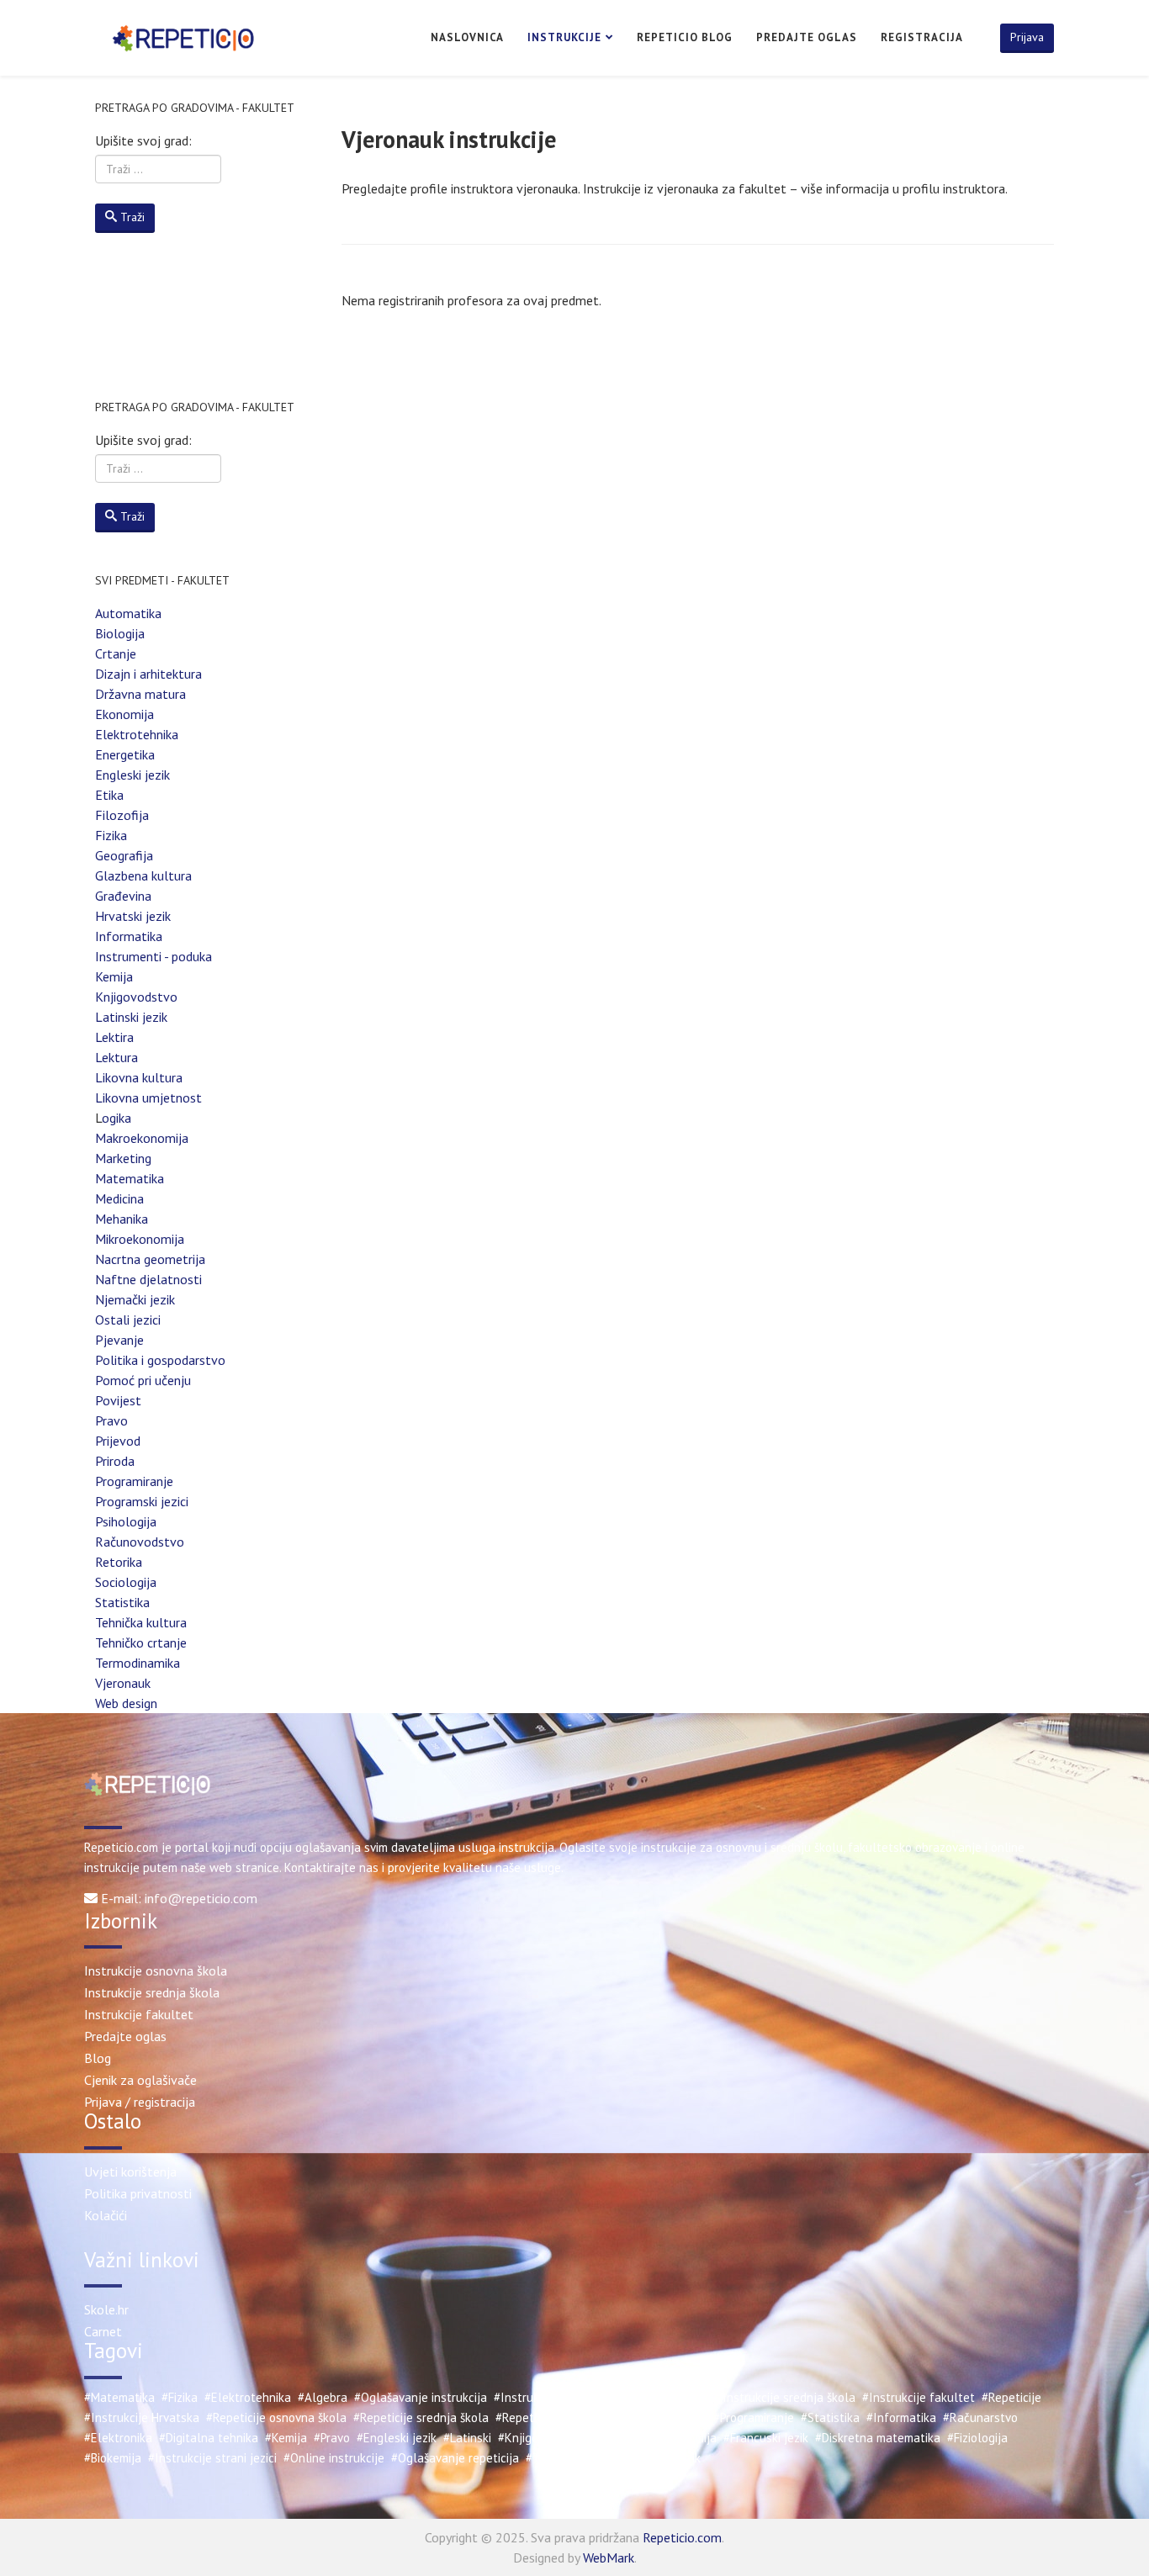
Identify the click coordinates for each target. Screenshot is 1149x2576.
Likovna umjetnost (148, 1098)
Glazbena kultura (143, 875)
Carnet (103, 2331)
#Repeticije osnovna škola (276, 2417)
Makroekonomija (142, 1138)
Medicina (119, 1198)
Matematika (130, 1178)
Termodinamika (138, 1663)
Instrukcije (564, 37)
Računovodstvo (140, 1542)
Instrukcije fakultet (139, 2014)
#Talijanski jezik (569, 2458)
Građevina (123, 896)
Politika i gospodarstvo (160, 1360)
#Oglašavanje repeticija (455, 2458)
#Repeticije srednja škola (421, 2417)
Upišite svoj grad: (143, 140)
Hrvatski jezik (133, 916)
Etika (109, 795)
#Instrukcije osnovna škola (637, 2397)
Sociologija (126, 1582)
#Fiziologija (977, 2438)
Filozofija (122, 815)
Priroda (115, 1461)
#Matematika (119, 2397)
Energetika (125, 754)
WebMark (609, 2557)
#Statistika (830, 2417)
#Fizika (180, 2397)
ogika (116, 1118)
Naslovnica (467, 37)
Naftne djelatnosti (148, 1279)
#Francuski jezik (766, 2438)
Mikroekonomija (140, 1239)
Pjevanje (119, 1340)
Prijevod (118, 1441)
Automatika (128, 613)
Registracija (922, 37)
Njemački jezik (135, 1299)
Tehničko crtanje (141, 1642)
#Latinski (467, 2438)
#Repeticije (1011, 2397)
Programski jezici (142, 1501)
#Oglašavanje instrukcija (421, 2397)
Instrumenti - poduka (154, 956)
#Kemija (286, 2438)
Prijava (1027, 37)
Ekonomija (124, 714)
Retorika (119, 1562)
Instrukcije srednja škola (152, 1992)
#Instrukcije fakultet (919, 2397)
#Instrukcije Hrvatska (142, 2417)
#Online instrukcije (334, 2458)
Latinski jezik (131, 1017)
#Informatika (901, 2417)
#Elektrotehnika (248, 2397)
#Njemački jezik (659, 2458)
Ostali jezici (128, 1320)
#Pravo (332, 2438)
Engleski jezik (132, 775)
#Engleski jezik (397, 2438)
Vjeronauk (123, 1683)
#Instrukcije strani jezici (212, 2458)
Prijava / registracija (140, 2102)
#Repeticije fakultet (550, 2417)
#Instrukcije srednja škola (786, 2397)
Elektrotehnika (137, 734)
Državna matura (140, 694)
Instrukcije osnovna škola (156, 1970)
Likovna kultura (139, 1077)
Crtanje (116, 653)
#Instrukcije (526, 2397)
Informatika (129, 936)
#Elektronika (118, 2438)
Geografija (124, 855)
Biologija (120, 633)
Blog (98, 2058)
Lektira (114, 1037)
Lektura (116, 1057)
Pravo (111, 1420)
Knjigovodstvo (136, 997)
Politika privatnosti (138, 2193)
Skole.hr (106, 2309)
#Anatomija (686, 2438)
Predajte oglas (807, 37)
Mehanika (122, 1219)
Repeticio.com (682, 2537)
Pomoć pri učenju (143, 1380)
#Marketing (618, 2438)
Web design (126, 1703)
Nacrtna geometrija (150, 1259)
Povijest (118, 1400)
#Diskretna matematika (878, 2438)
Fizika (111, 835)
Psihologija (126, 1521)
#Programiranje (754, 2417)
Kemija (114, 976)
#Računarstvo (980, 2417)
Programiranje (134, 1481)
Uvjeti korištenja (130, 2171)
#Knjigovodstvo (540, 2438)
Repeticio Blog (685, 37)
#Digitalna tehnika (209, 2438)
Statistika (122, 1602)
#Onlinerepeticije (660, 2417)
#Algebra (323, 2397)
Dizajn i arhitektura (148, 674)
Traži (132, 217)
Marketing (123, 1158)
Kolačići (106, 2215)
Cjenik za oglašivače (140, 2080)
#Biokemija (113, 2458)
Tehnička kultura (141, 1622)
